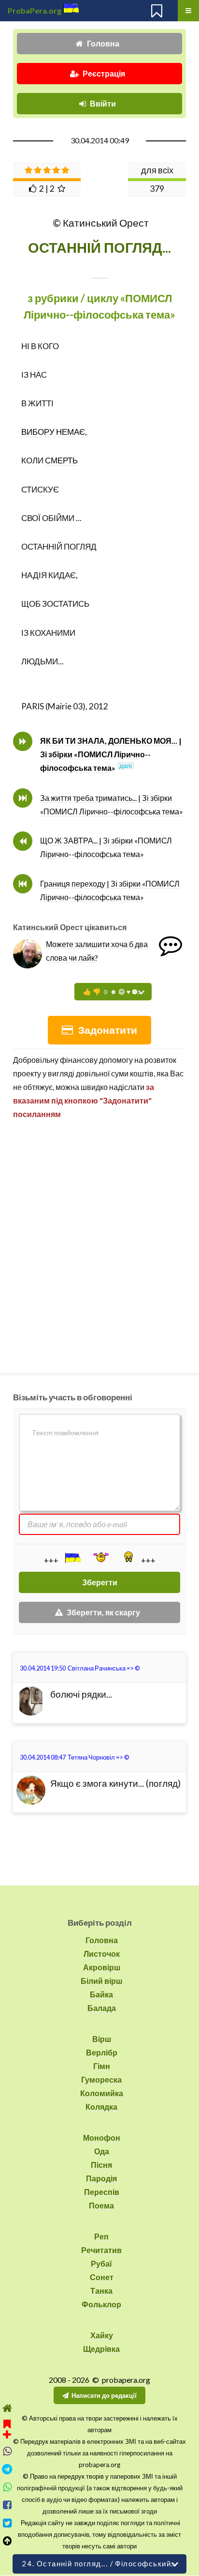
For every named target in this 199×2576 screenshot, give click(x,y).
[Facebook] (7, 2505)
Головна (103, 43)
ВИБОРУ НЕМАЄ (53, 432)
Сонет (102, 2277)
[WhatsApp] (7, 2487)
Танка (101, 2291)
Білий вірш (101, 1981)
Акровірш (102, 1967)
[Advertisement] (99, 1242)
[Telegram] (7, 2469)
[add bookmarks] (7, 2428)
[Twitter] (7, 2523)
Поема (101, 2205)
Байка (101, 1994)
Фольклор (101, 2304)
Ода (102, 2151)
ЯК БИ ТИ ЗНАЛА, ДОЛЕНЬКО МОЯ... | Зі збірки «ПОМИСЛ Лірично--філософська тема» (111, 754)
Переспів (102, 2192)
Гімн (102, 2066)
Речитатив (101, 2250)
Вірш (102, 2039)
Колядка (101, 2107)
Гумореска (101, 2079)
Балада (102, 2008)
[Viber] (7, 2451)
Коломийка (102, 2093)
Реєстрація (104, 73)
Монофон (102, 2138)
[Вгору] (7, 2541)
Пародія (101, 2178)
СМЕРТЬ (61, 460)
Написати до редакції (104, 2395)
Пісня (101, 2165)
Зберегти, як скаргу (103, 1612)
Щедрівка (101, 2349)
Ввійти (103, 103)
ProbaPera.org (35, 10)
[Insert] (72, 1558)
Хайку (102, 2335)
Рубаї (101, 2263)
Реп (101, 2236)
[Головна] (7, 2408)
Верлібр (102, 2052)
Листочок (102, 1954)
